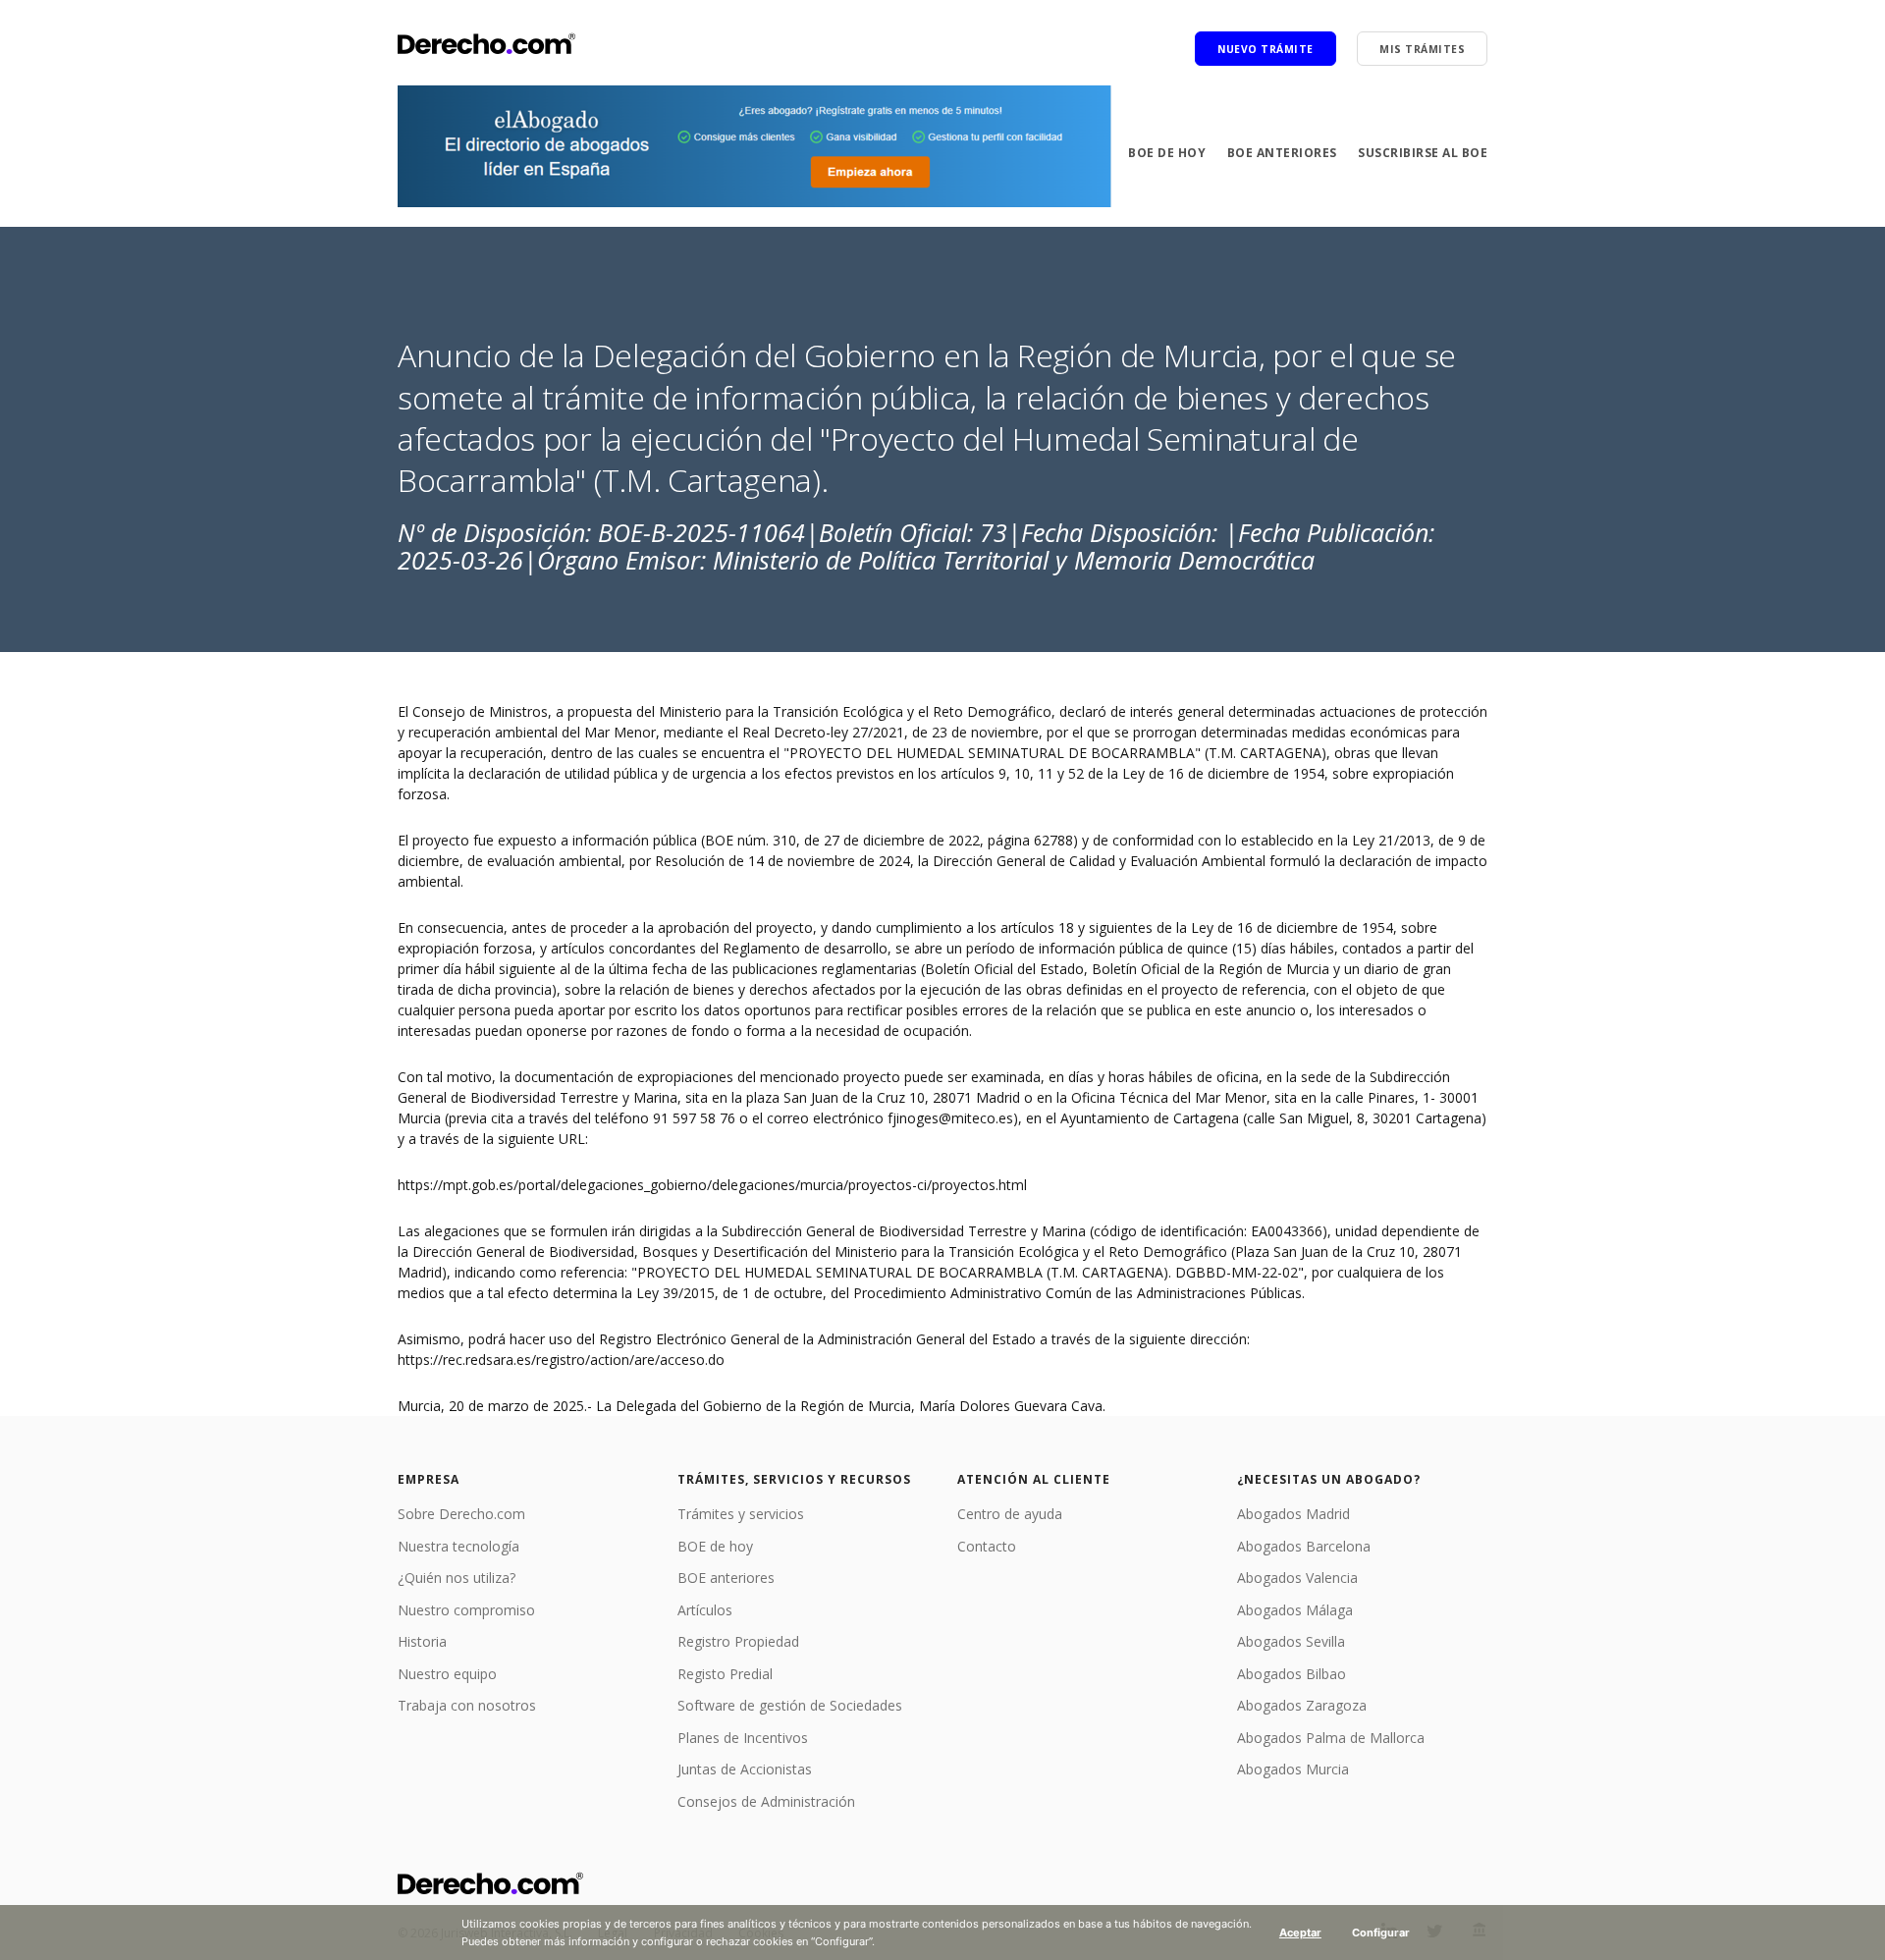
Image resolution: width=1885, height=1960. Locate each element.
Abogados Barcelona (1304, 1546)
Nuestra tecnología (458, 1546)
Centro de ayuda (1010, 1514)
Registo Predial (725, 1674)
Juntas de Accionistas (745, 1769)
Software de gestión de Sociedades (790, 1705)
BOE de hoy (1167, 153)
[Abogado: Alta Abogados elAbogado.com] (754, 146)
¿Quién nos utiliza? (457, 1578)
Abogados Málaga (1295, 1610)
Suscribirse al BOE (1423, 153)
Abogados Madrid (1293, 1514)
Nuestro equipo (447, 1674)
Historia (422, 1641)
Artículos (705, 1610)
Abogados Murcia (1293, 1769)
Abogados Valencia (1297, 1578)
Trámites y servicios (741, 1514)
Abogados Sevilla (1291, 1641)
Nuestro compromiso (466, 1610)
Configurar (1381, 1933)
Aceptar (1300, 1933)
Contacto (987, 1546)
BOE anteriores (1282, 153)
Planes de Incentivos (743, 1738)
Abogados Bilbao (1292, 1674)
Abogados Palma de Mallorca (1331, 1738)
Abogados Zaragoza (1302, 1705)
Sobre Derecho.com (461, 1514)
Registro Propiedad (738, 1641)
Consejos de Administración (766, 1801)
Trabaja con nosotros (467, 1705)
